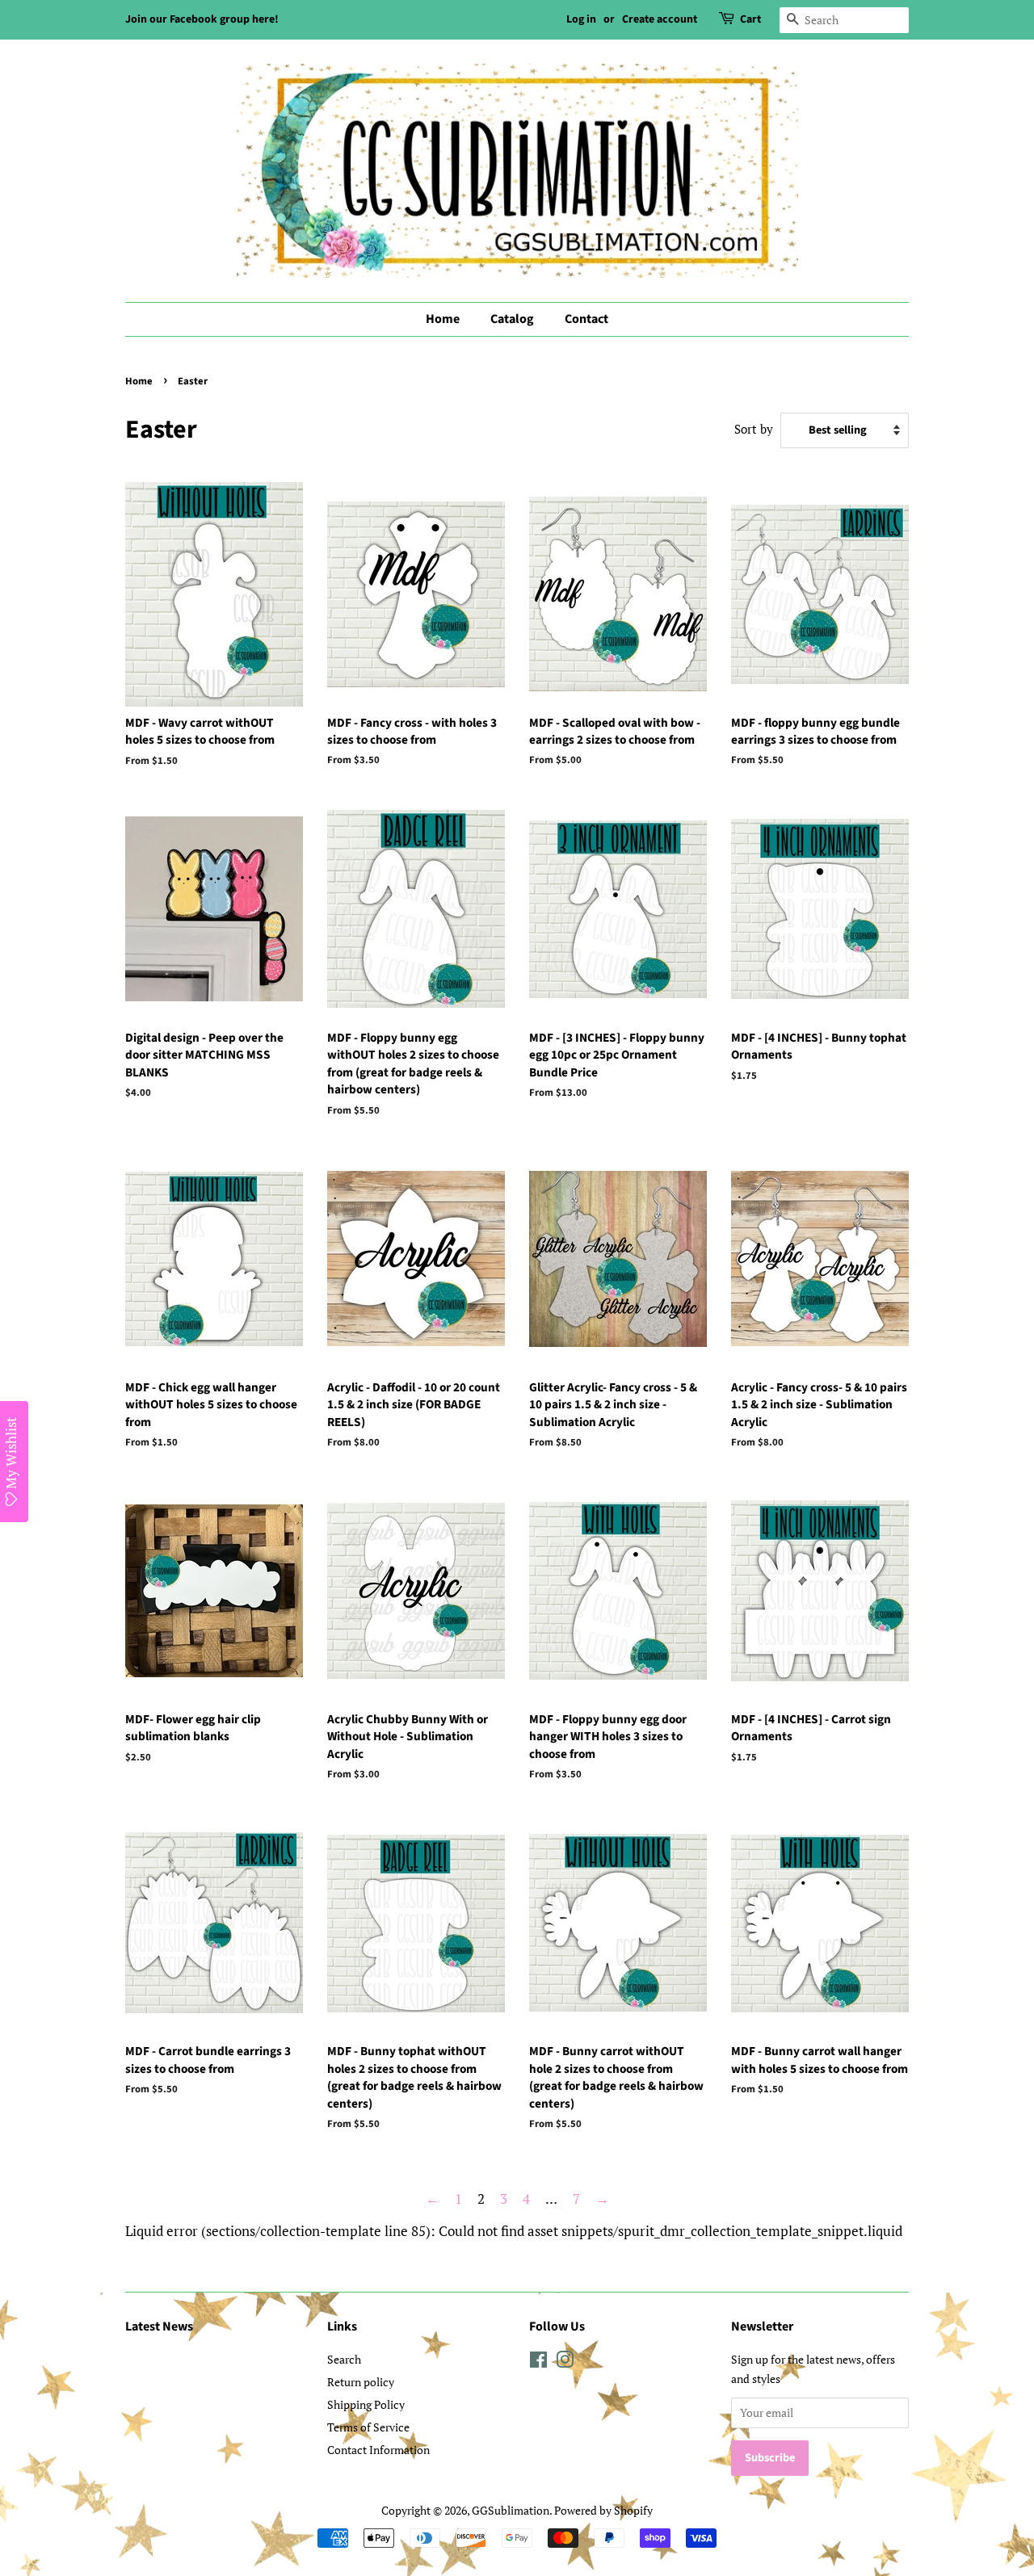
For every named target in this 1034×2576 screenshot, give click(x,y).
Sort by (754, 429)
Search (344, 2359)
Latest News (159, 2326)
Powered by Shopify (603, 2510)
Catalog (512, 319)
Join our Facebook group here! (202, 19)
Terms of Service (368, 2427)
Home (443, 319)
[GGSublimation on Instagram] (565, 2362)
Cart (750, 19)
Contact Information (378, 2450)
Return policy (361, 2382)
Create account (660, 19)
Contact (586, 319)
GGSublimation (511, 2510)
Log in (581, 19)
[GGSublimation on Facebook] (538, 2362)
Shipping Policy (366, 2404)
